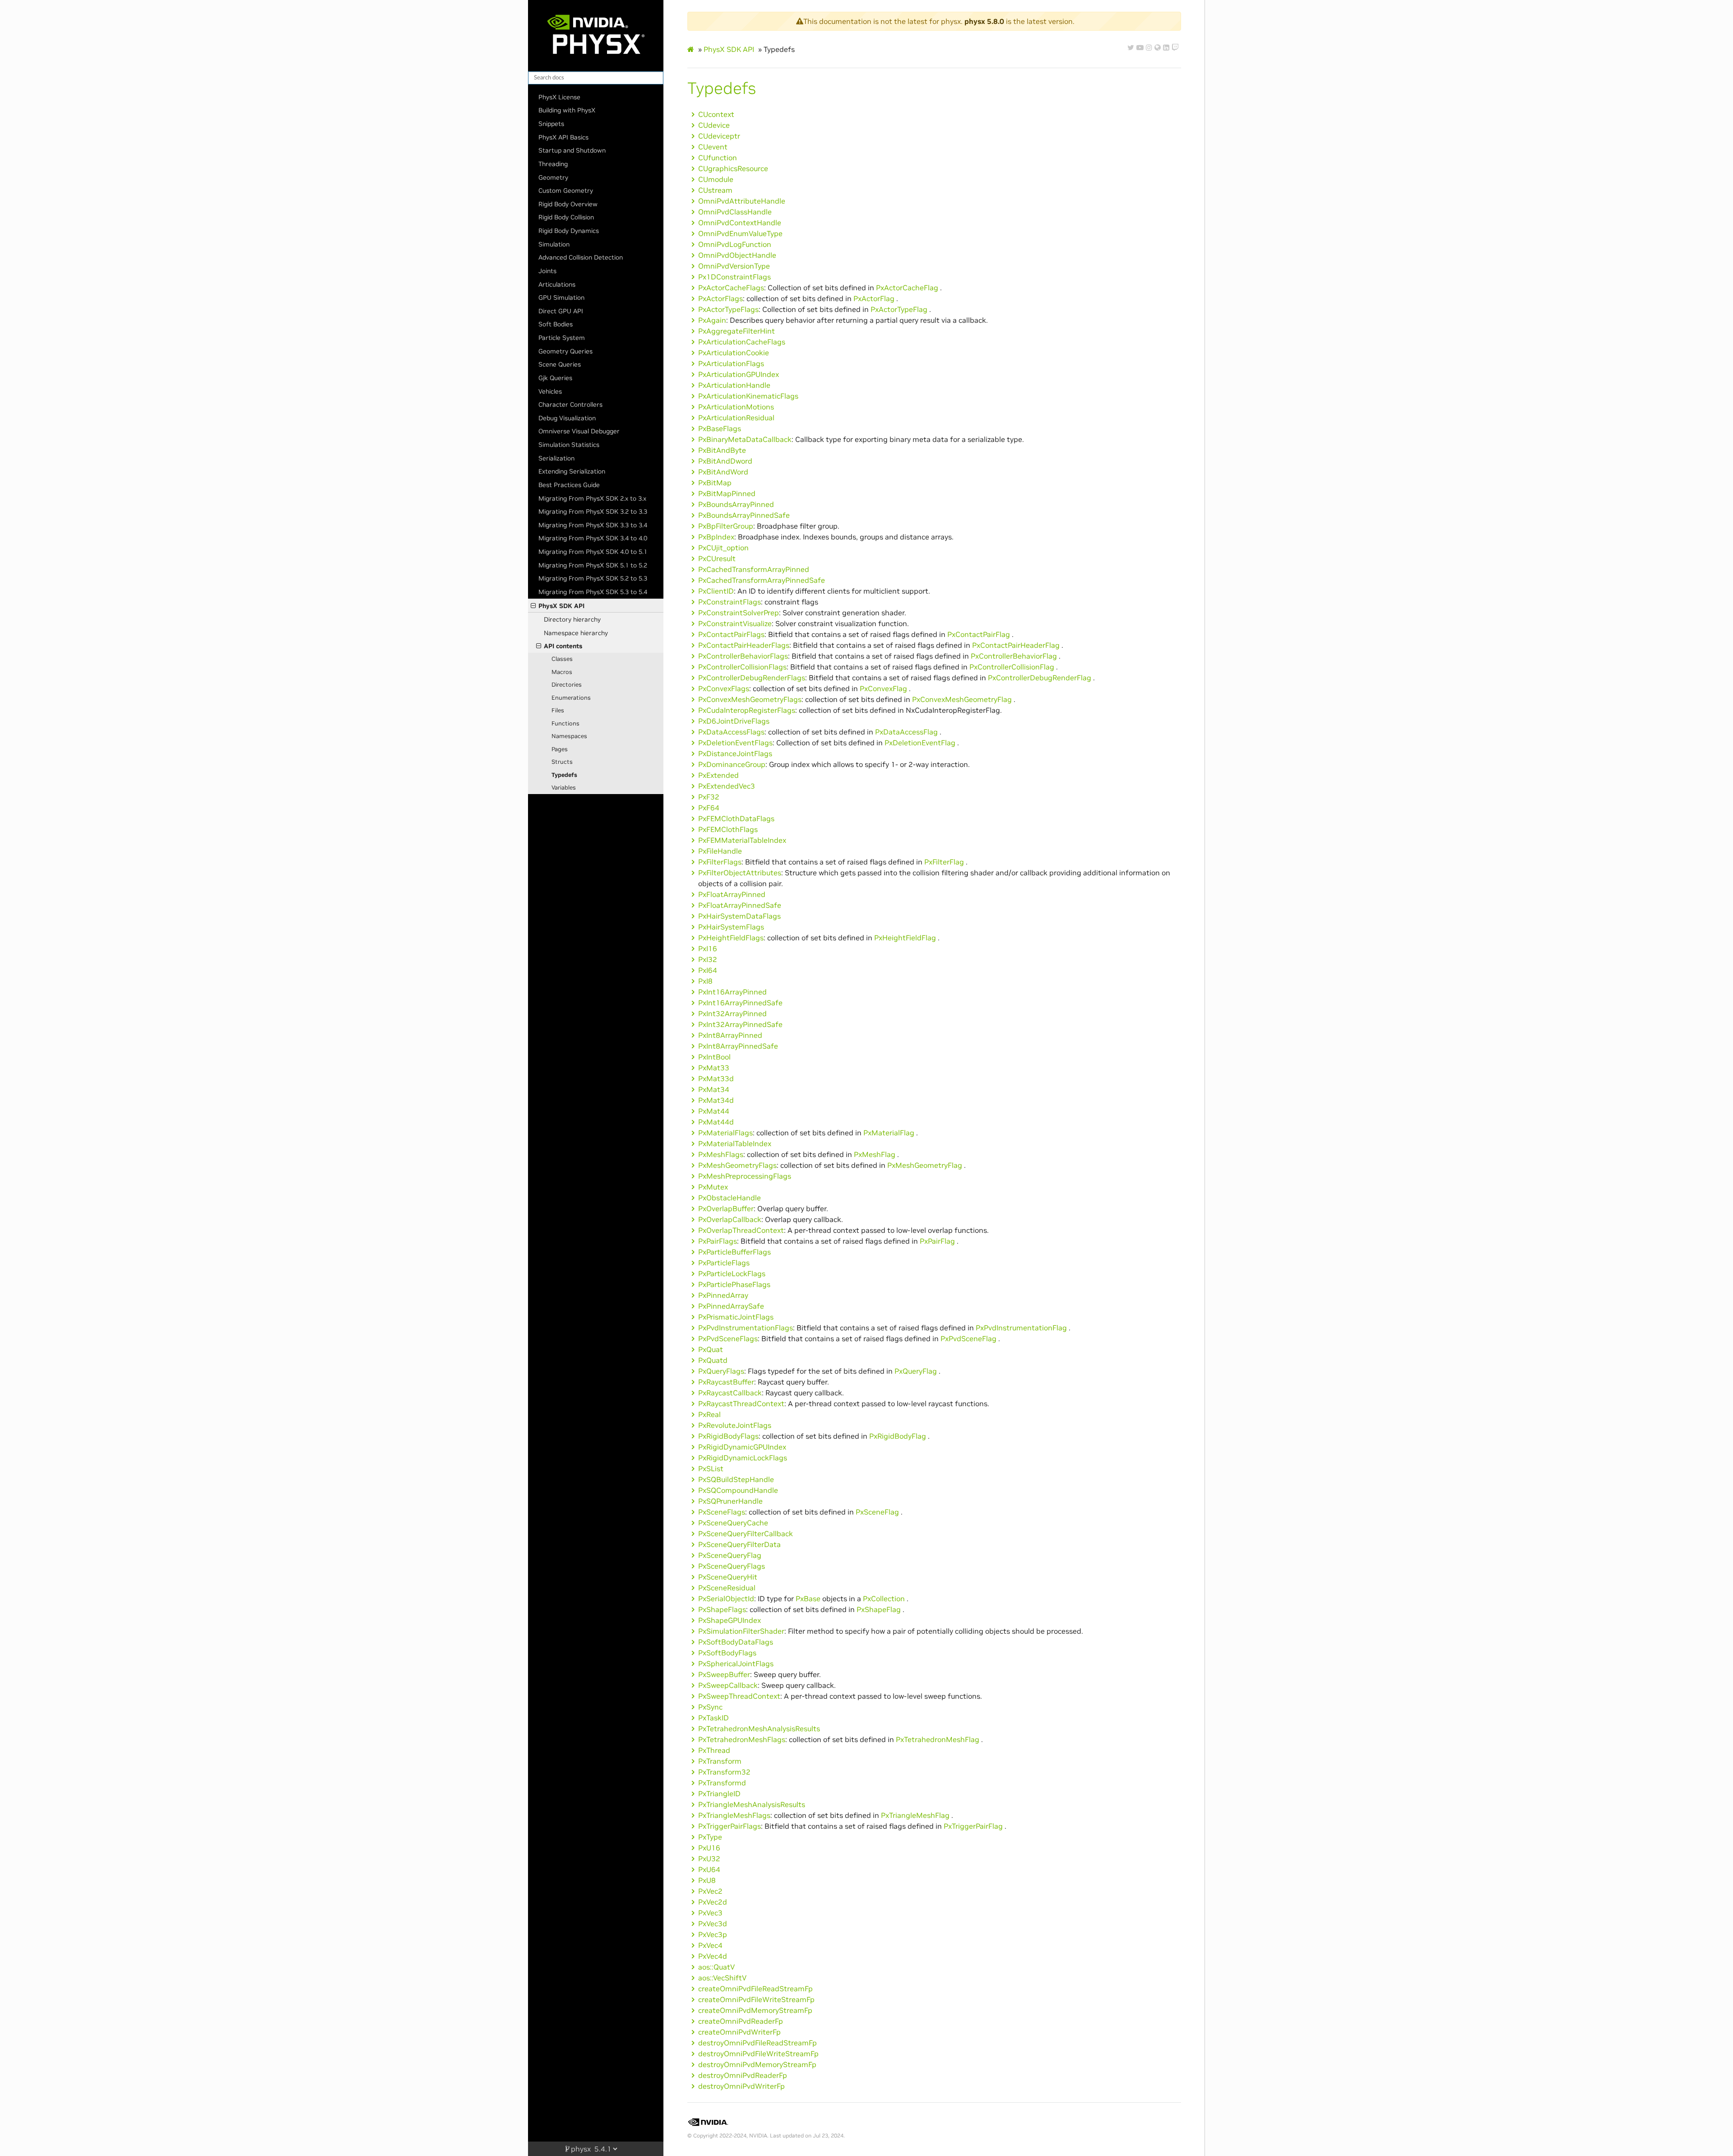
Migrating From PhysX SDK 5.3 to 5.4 (593, 592)
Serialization (556, 458)
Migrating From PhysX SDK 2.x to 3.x (592, 498)
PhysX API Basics (563, 137)
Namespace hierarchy (576, 633)
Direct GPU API (561, 311)
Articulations (557, 284)
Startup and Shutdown (572, 150)
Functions (565, 723)
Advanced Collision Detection (581, 257)
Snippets (551, 124)
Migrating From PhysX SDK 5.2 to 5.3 (593, 578)
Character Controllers (570, 404)
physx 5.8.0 (984, 21)
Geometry (553, 177)
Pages (560, 749)
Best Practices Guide (569, 485)
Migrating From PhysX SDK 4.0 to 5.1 (593, 552)
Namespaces (569, 736)
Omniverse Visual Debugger (579, 431)
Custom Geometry (566, 191)
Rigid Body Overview (568, 204)
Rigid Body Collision (566, 217)
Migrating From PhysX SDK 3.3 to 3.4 (593, 525)
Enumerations (571, 698)
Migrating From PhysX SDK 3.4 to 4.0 (593, 538)
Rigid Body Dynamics (569, 231)
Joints (547, 271)
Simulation (554, 244)
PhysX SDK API (561, 606)
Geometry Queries (565, 351)
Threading (553, 164)
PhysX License (559, 97)
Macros (562, 672)
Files (558, 710)
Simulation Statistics (569, 445)
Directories (567, 685)
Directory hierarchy (572, 619)
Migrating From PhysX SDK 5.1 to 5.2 (593, 565)
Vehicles (550, 391)
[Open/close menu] (533, 606)
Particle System (562, 338)
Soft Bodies (556, 324)
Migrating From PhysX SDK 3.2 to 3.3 (593, 511)
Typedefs (564, 775)
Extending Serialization (572, 471)
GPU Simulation (561, 297)
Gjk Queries (555, 378)
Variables (564, 788)
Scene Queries (560, 364)
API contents (563, 646)
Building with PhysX (567, 110)
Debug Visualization (567, 418)
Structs (562, 762)
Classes (562, 659)
